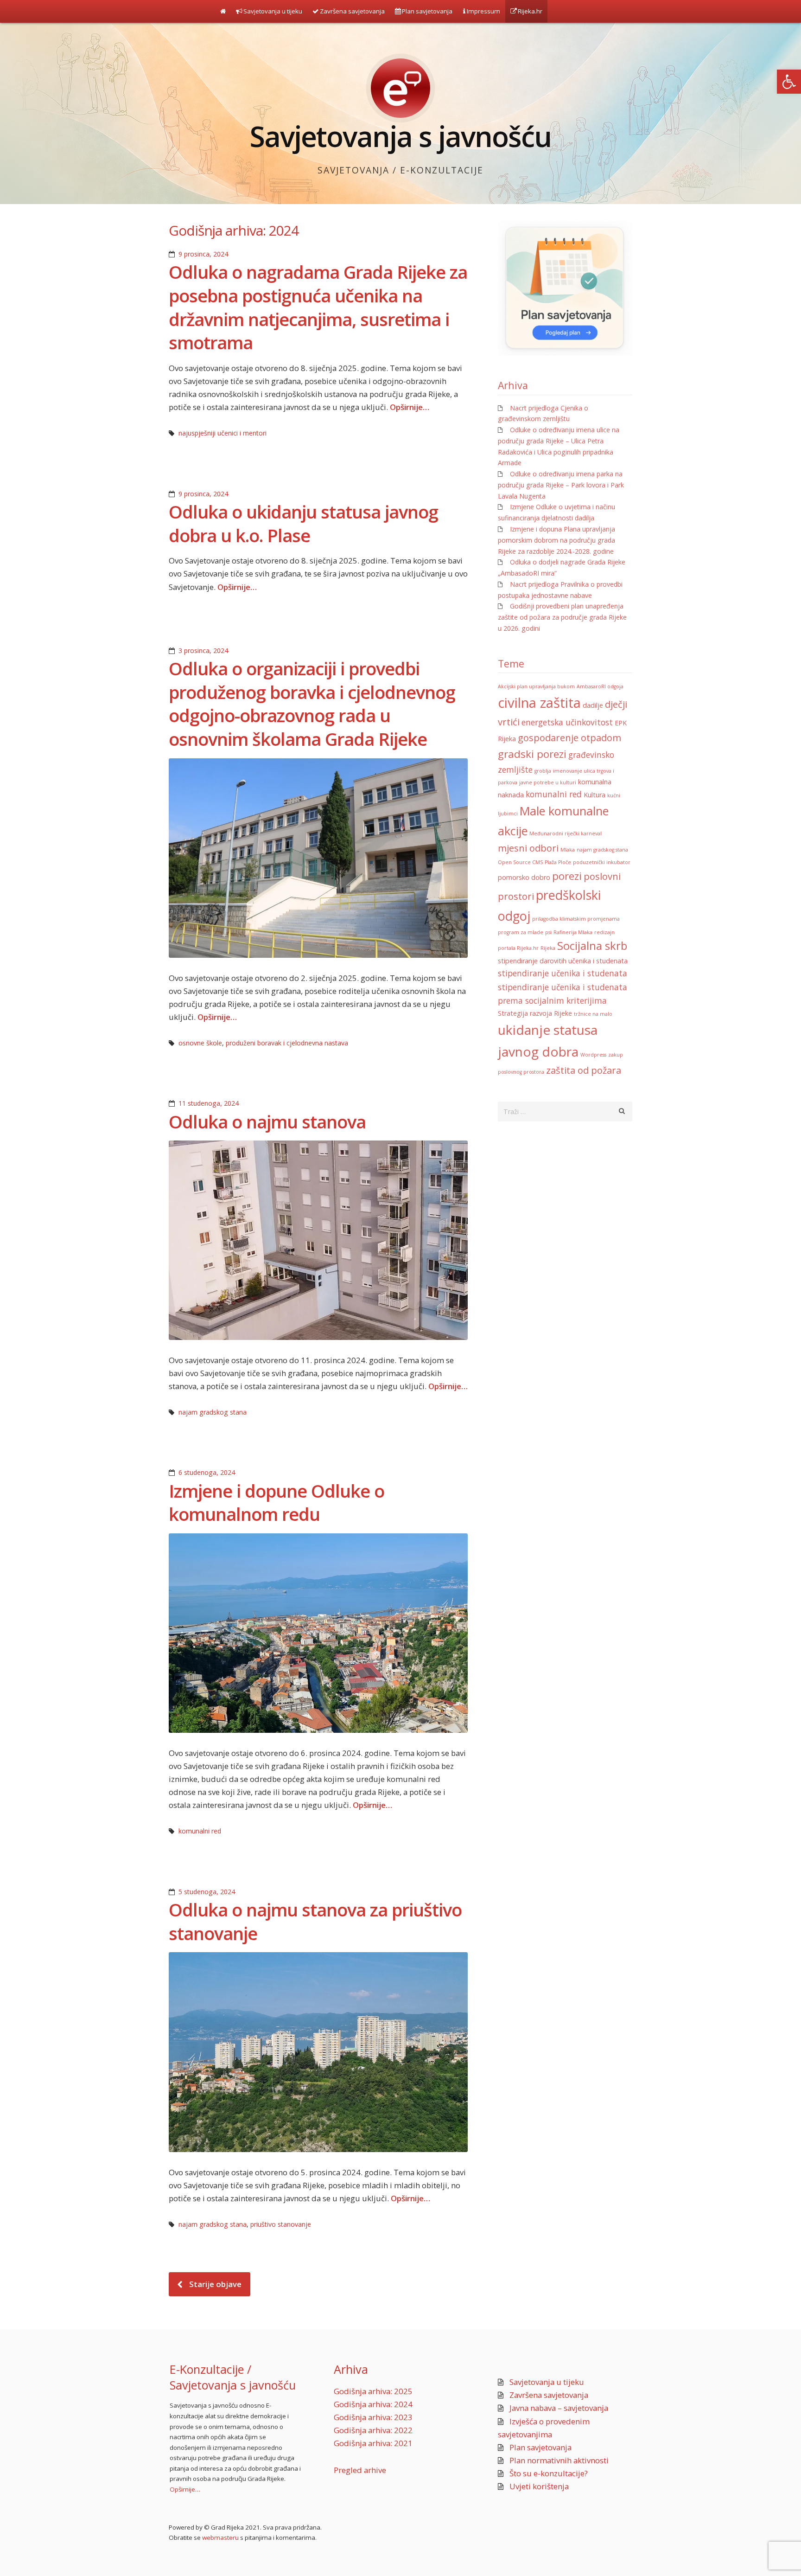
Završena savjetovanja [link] (352, 11)
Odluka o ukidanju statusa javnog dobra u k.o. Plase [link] (303, 523)
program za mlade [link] (521, 932)
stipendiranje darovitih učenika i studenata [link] (563, 961)
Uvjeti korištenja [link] (539, 2486)
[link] (789, 82)
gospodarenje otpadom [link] (569, 738)
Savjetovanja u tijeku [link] (272, 11)
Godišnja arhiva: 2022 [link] (373, 2430)
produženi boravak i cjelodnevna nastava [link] (287, 1043)
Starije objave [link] (215, 2284)
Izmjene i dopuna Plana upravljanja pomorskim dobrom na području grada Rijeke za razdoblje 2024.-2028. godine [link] (556, 540)
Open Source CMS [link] (520, 862)
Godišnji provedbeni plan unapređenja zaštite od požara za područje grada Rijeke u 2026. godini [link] (562, 617)
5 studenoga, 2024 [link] (207, 1892)
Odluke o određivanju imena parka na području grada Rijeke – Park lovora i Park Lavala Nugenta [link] (561, 485)
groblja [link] (543, 771)
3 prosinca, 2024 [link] (203, 650)
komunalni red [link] (200, 1831)
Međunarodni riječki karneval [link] (566, 833)
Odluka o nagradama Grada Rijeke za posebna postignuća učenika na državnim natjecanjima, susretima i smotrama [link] (318, 307)
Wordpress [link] (593, 1055)
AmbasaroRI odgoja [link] (600, 686)
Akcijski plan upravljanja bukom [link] (536, 686)
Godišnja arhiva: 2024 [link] (373, 2404)
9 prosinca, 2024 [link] (203, 254)
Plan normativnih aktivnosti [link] (559, 2460)
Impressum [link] (483, 11)
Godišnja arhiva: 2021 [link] (373, 2443)
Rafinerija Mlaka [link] (573, 932)
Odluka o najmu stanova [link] (267, 1121)
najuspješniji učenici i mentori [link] (222, 433)
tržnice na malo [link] (593, 1014)
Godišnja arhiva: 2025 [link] (373, 2391)
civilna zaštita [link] (539, 703)
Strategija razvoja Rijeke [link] (535, 1013)
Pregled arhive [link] (360, 2470)
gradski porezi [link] (532, 754)
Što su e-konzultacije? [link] (549, 2473)
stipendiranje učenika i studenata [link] (563, 973)
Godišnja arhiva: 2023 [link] (373, 2417)
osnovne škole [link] (200, 1043)
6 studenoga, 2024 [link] (207, 1472)
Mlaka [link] (568, 850)
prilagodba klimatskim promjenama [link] (576, 919)
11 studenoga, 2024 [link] (209, 1103)
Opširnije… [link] (410, 407)
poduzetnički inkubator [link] (602, 862)
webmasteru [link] (220, 2538)
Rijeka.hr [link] (529, 11)
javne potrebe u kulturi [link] (548, 782)
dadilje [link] (593, 705)
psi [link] (548, 932)
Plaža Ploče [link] (558, 862)
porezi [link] (567, 876)
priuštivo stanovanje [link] (281, 2224)
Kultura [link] (594, 795)
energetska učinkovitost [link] (567, 722)
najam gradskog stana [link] (213, 1412)
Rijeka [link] (548, 948)
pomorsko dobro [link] (524, 877)
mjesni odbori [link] (528, 848)
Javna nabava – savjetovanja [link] (559, 2408)
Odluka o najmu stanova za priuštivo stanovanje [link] (315, 1921)
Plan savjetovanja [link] (426, 11)
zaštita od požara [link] (584, 1070)
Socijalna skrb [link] (592, 946)
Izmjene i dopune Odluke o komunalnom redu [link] (277, 1503)
